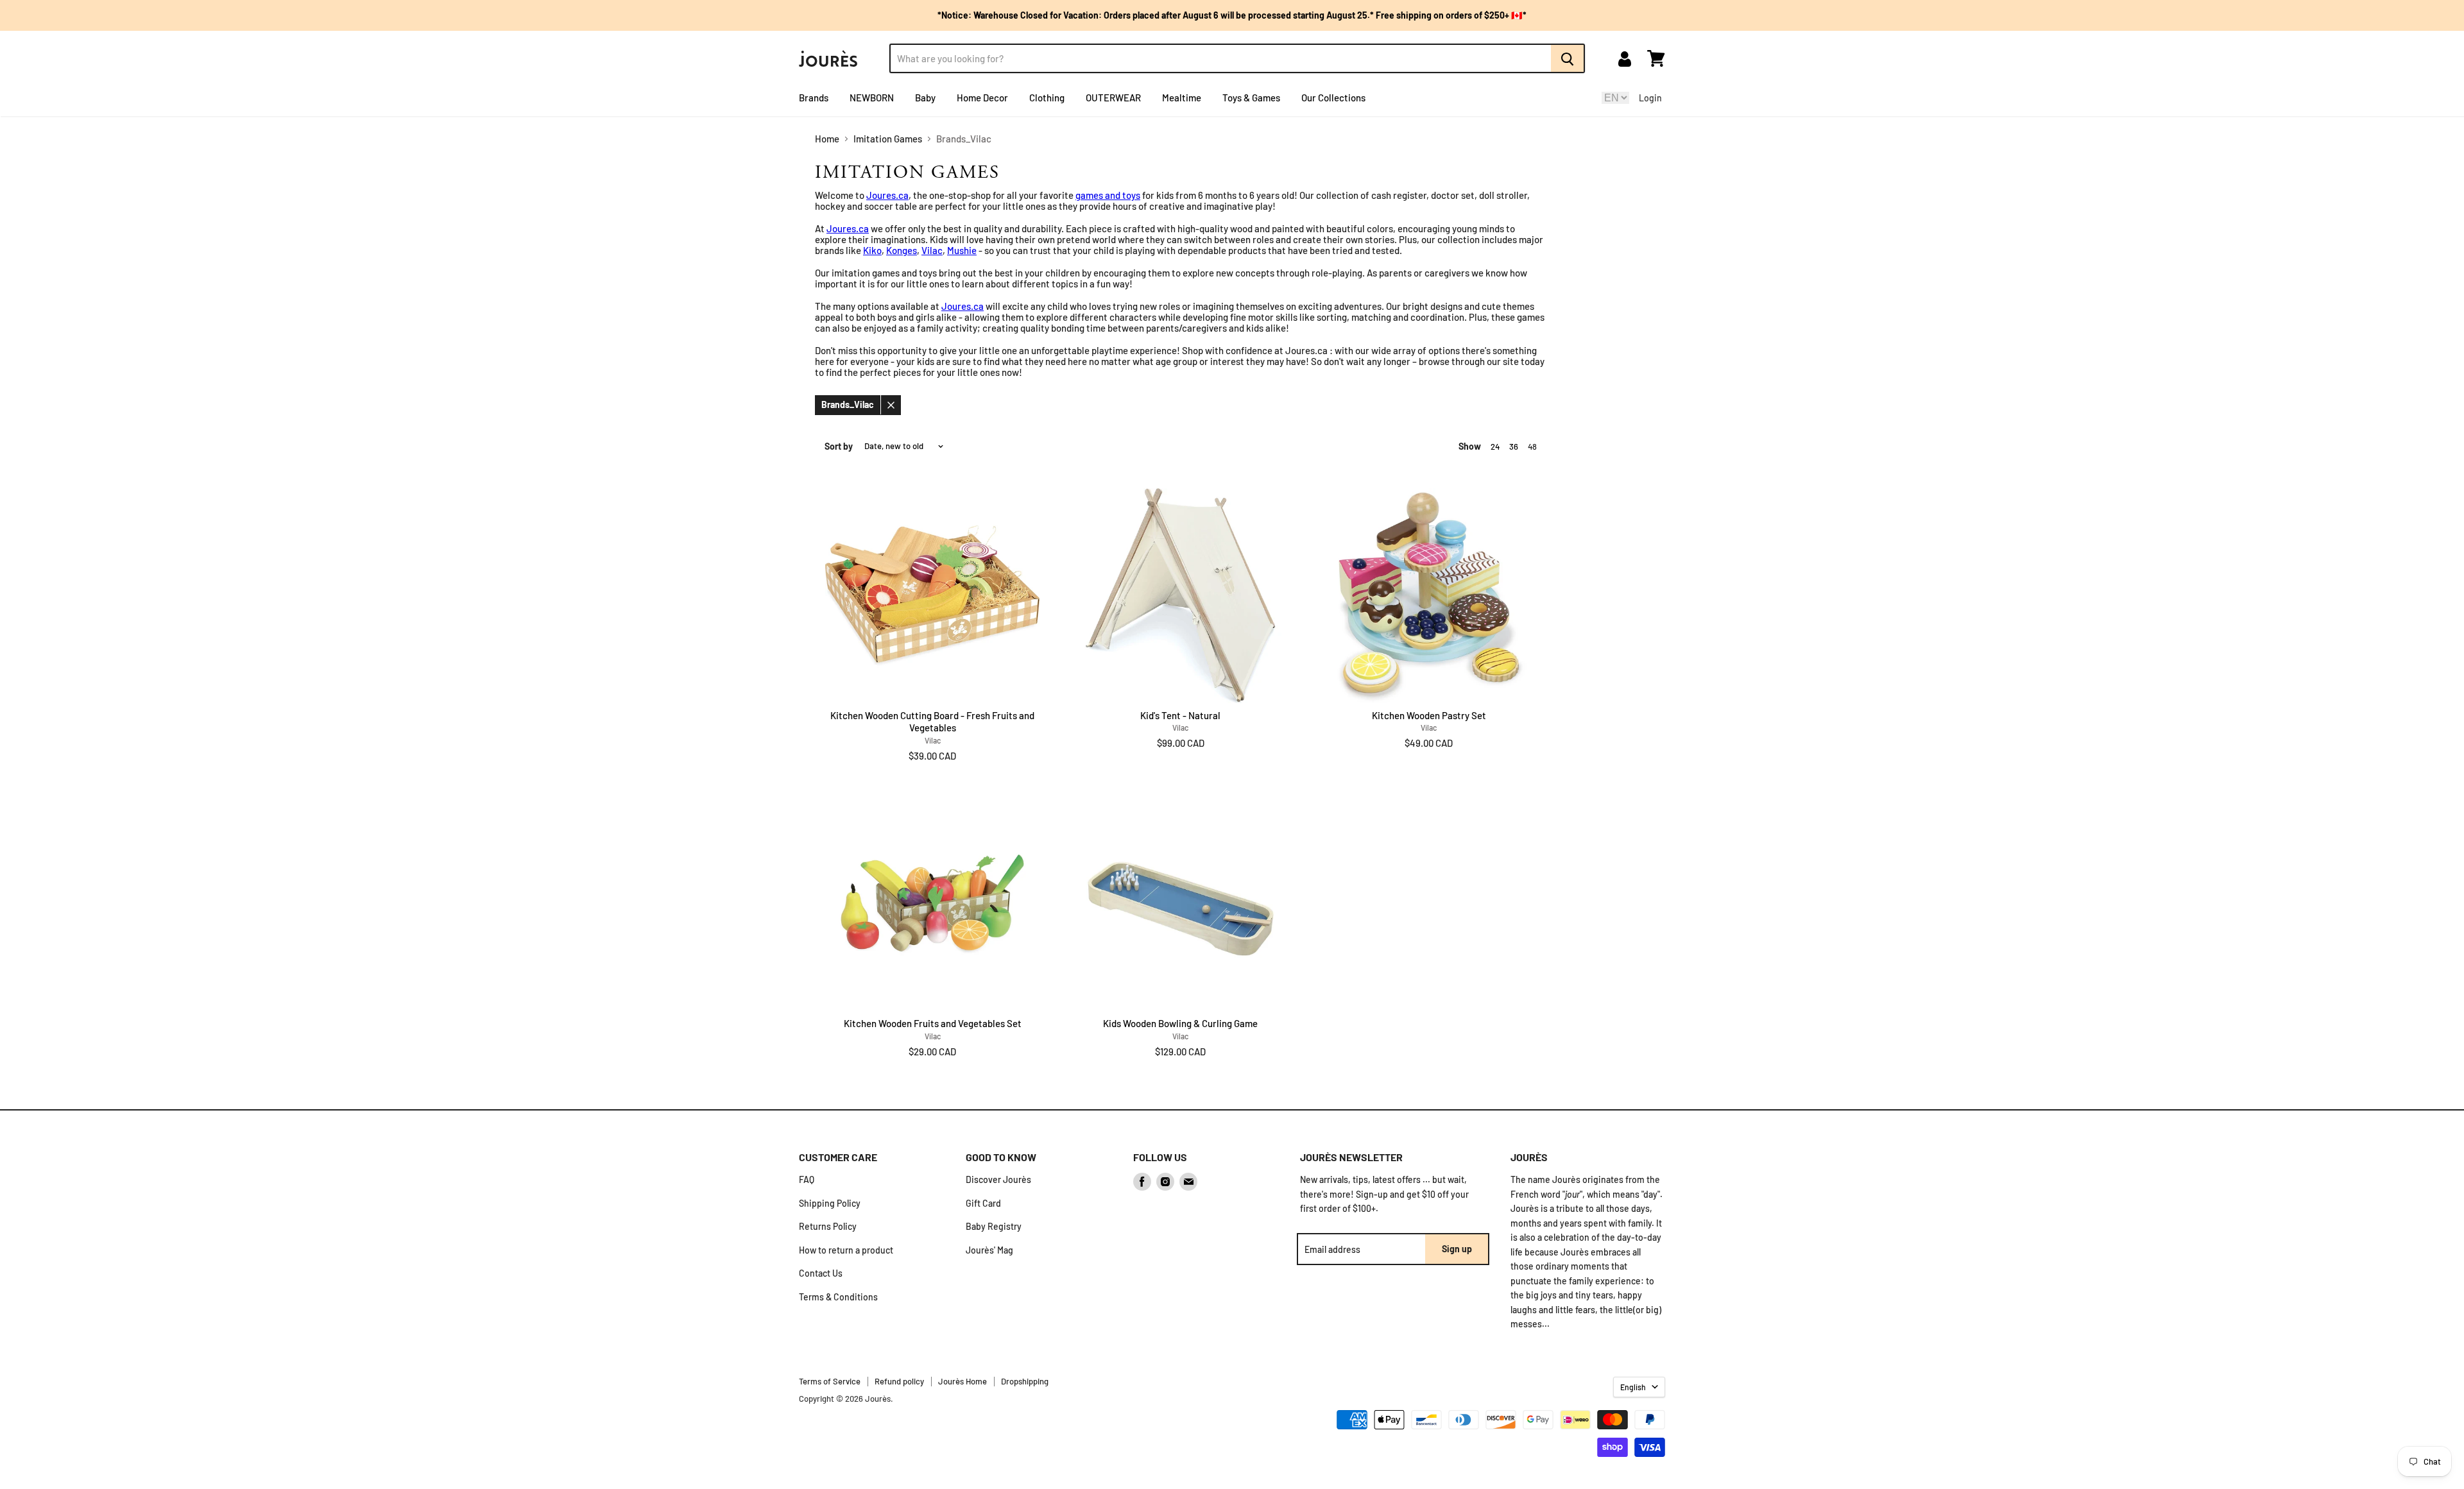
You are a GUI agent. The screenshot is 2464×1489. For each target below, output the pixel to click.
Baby (925, 98)
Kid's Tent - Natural (1180, 715)
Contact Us (821, 1273)
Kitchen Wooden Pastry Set (1429, 715)
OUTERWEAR (1113, 98)
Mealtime (1182, 98)
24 (1495, 447)
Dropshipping (1025, 1381)
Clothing (1047, 98)
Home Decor (982, 98)
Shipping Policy (830, 1203)
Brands (814, 98)
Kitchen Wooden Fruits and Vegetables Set (933, 1023)
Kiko (872, 250)
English (1633, 1387)
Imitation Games (888, 139)
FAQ (807, 1179)
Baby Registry (994, 1226)
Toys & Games (1251, 98)
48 (1532, 447)
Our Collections (1333, 98)
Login (1650, 98)
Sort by (839, 447)
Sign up (1457, 1249)
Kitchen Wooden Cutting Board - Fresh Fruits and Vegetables (932, 722)
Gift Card (983, 1203)
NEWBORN (872, 98)
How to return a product (846, 1250)
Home (827, 139)
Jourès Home (963, 1381)
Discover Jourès (998, 1179)
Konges (902, 250)
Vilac (932, 250)
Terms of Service (830, 1381)
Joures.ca (887, 195)
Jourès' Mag (989, 1250)
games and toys (1108, 195)
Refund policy (899, 1381)
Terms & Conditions (838, 1297)
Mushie (962, 250)
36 (1514, 447)
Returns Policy (828, 1226)
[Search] (1568, 58)
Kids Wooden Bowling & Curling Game (1180, 1023)
